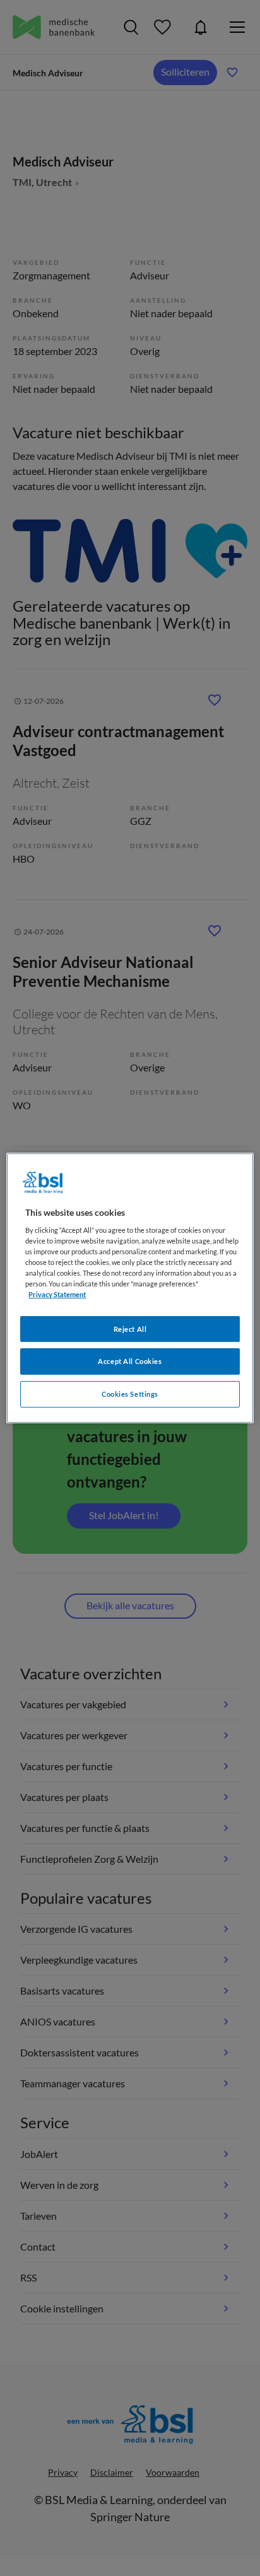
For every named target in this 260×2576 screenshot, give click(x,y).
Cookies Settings (130, 1394)
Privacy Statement (57, 1295)
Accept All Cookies (130, 1362)
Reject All (130, 1329)
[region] (130, 1288)
